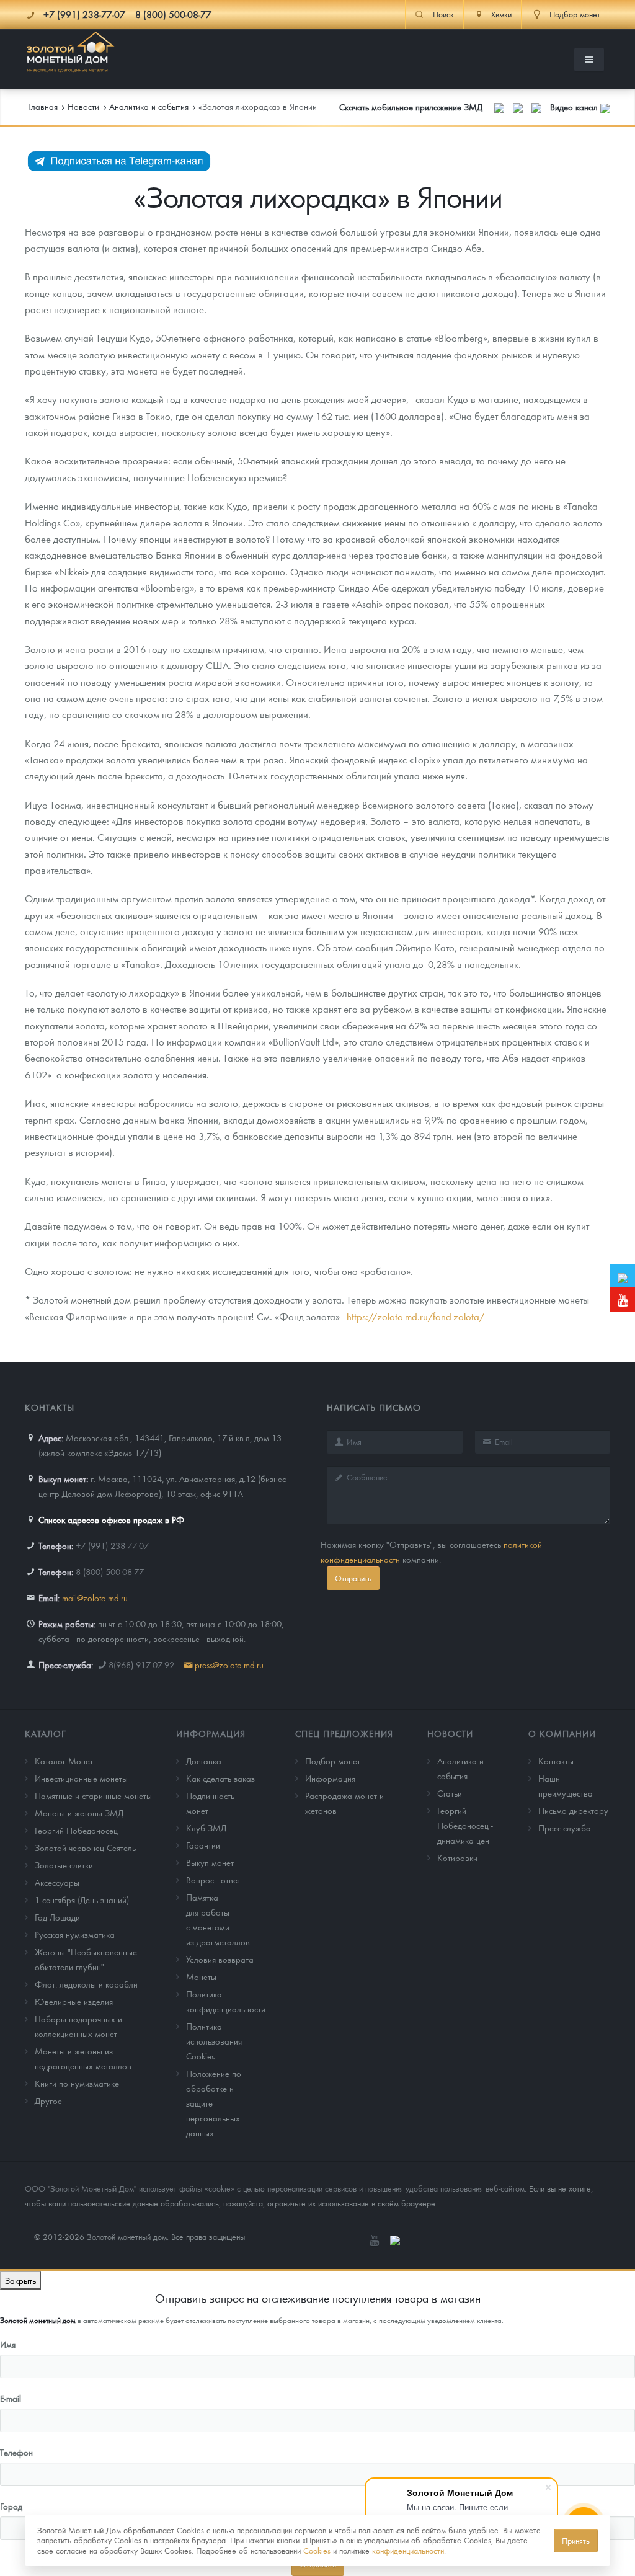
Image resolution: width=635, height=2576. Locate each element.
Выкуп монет (210, 1862)
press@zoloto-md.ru (229, 1664)
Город (11, 2506)
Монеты (201, 1976)
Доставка (204, 1761)
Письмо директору (573, 1810)
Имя (8, 2344)
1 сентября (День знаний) (82, 1899)
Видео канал (575, 107)
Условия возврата (220, 1959)
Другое (48, 2100)
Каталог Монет (64, 1761)
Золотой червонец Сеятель (85, 1847)
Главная (43, 106)
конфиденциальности (408, 2550)
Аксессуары (57, 1882)
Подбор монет (333, 1761)
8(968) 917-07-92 (141, 1664)
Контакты (556, 1761)
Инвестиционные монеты (81, 1778)
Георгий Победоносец (76, 1830)
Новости (450, 1733)
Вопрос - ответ (213, 1880)
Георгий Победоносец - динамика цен (465, 1825)
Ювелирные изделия (74, 2001)
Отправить (353, 1578)
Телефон (16, 2452)
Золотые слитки (64, 1865)
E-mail (11, 2398)
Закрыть (20, 2280)
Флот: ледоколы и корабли (86, 1984)
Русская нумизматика (75, 1934)
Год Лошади (57, 1917)
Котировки (457, 1857)
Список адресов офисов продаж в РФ (111, 1519)
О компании (562, 1733)
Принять (576, 2540)
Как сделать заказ (220, 1778)
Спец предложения (344, 1733)
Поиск (443, 14)
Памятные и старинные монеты (93, 1795)
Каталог (46, 1733)
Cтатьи (450, 1793)
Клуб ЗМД (206, 1828)
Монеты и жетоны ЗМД (79, 1813)
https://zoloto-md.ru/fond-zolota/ (415, 1316)
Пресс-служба (565, 1828)
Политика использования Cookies (214, 2041)
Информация (211, 1733)
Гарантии (203, 1845)
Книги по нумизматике (77, 2083)
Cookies (317, 2550)
